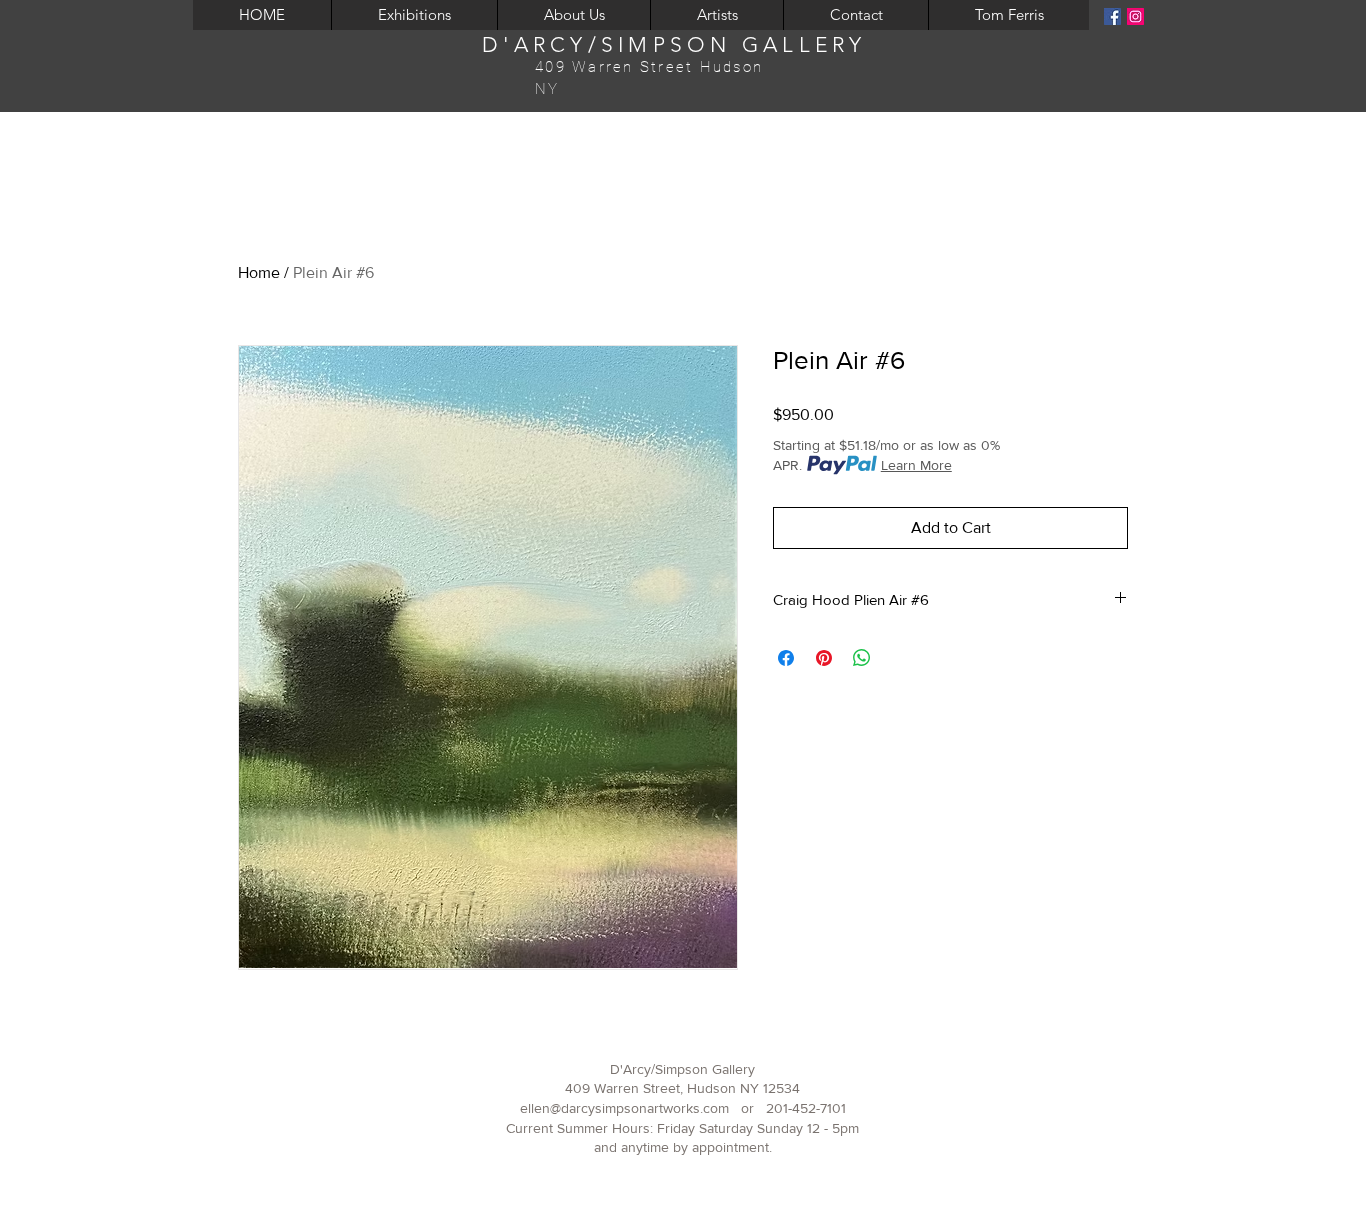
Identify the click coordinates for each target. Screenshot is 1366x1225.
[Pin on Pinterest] (824, 658)
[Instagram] (1135, 16)
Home (259, 272)
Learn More (916, 465)
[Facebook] (1112, 16)
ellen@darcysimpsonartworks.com (624, 1108)
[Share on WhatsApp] (862, 658)
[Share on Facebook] (786, 658)
